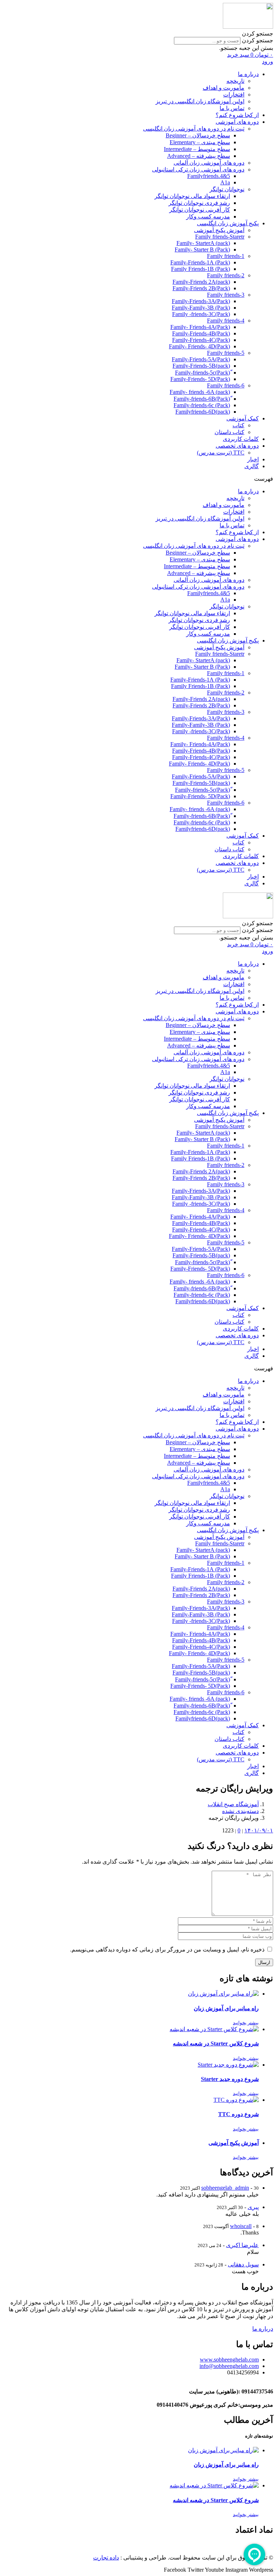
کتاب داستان (229, 432)
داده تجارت (106, 2558)
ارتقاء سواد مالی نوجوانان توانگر (192, 196)
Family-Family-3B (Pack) (201, 308)
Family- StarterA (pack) (203, 243)
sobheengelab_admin (225, 2188)
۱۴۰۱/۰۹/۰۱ (259, 1830)
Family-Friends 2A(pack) (201, 282)
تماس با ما (232, 108)
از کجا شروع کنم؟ (237, 115)
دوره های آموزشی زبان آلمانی (209, 163)
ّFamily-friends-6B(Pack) (202, 399)
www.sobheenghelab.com (229, 2360)
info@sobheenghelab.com (229, 2366)
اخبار (253, 459)
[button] (138, 34)
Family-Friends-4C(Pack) (201, 340)
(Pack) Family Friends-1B (201, 269)
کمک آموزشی (243, 418)
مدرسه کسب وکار (208, 216)
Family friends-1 (226, 256)
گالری (252, 466)
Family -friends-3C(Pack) (201, 314)
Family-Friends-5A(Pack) (201, 359)
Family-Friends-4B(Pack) (201, 333)
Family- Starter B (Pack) (202, 249)
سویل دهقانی (243, 2264)
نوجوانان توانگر (227, 189)
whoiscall (241, 2226)
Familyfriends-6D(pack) (203, 412)
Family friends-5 (226, 353)
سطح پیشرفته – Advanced (199, 156)
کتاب (238, 425)
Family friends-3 (226, 295)
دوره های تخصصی (237, 446)
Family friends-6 (226, 385)
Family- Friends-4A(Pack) (200, 327)
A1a (225, 182)
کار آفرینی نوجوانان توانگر (200, 210)
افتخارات (234, 95)
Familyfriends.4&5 (209, 176)
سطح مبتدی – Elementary (200, 142)
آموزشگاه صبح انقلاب (233, 1804)
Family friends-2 (226, 275)
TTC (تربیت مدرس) (221, 453)
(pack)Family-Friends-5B (201, 366)
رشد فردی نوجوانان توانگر (199, 203)
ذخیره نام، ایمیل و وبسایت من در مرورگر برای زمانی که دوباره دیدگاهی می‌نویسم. (167, 1949)
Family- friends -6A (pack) (200, 392)
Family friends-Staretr (220, 237)
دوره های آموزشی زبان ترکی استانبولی (198, 169)
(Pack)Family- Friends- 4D (199, 346)
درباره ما (248, 74)
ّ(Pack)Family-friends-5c (203, 373)
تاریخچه (235, 81)
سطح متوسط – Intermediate (197, 149)
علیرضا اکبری (242, 2245)
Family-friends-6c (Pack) (202, 405)
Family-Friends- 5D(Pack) (200, 379)
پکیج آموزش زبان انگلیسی (228, 223)
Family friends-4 (226, 321)
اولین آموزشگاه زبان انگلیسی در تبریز (200, 101)
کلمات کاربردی (241, 439)
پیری (253, 2207)
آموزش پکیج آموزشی (219, 230)
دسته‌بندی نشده (240, 1811)
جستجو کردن (257, 40)
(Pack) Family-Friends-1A (200, 262)
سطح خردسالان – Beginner (198, 135)
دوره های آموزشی (237, 122)
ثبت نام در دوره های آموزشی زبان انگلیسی (194, 129)
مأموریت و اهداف (224, 88)
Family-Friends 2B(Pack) (201, 288)
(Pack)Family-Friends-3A (201, 301)
